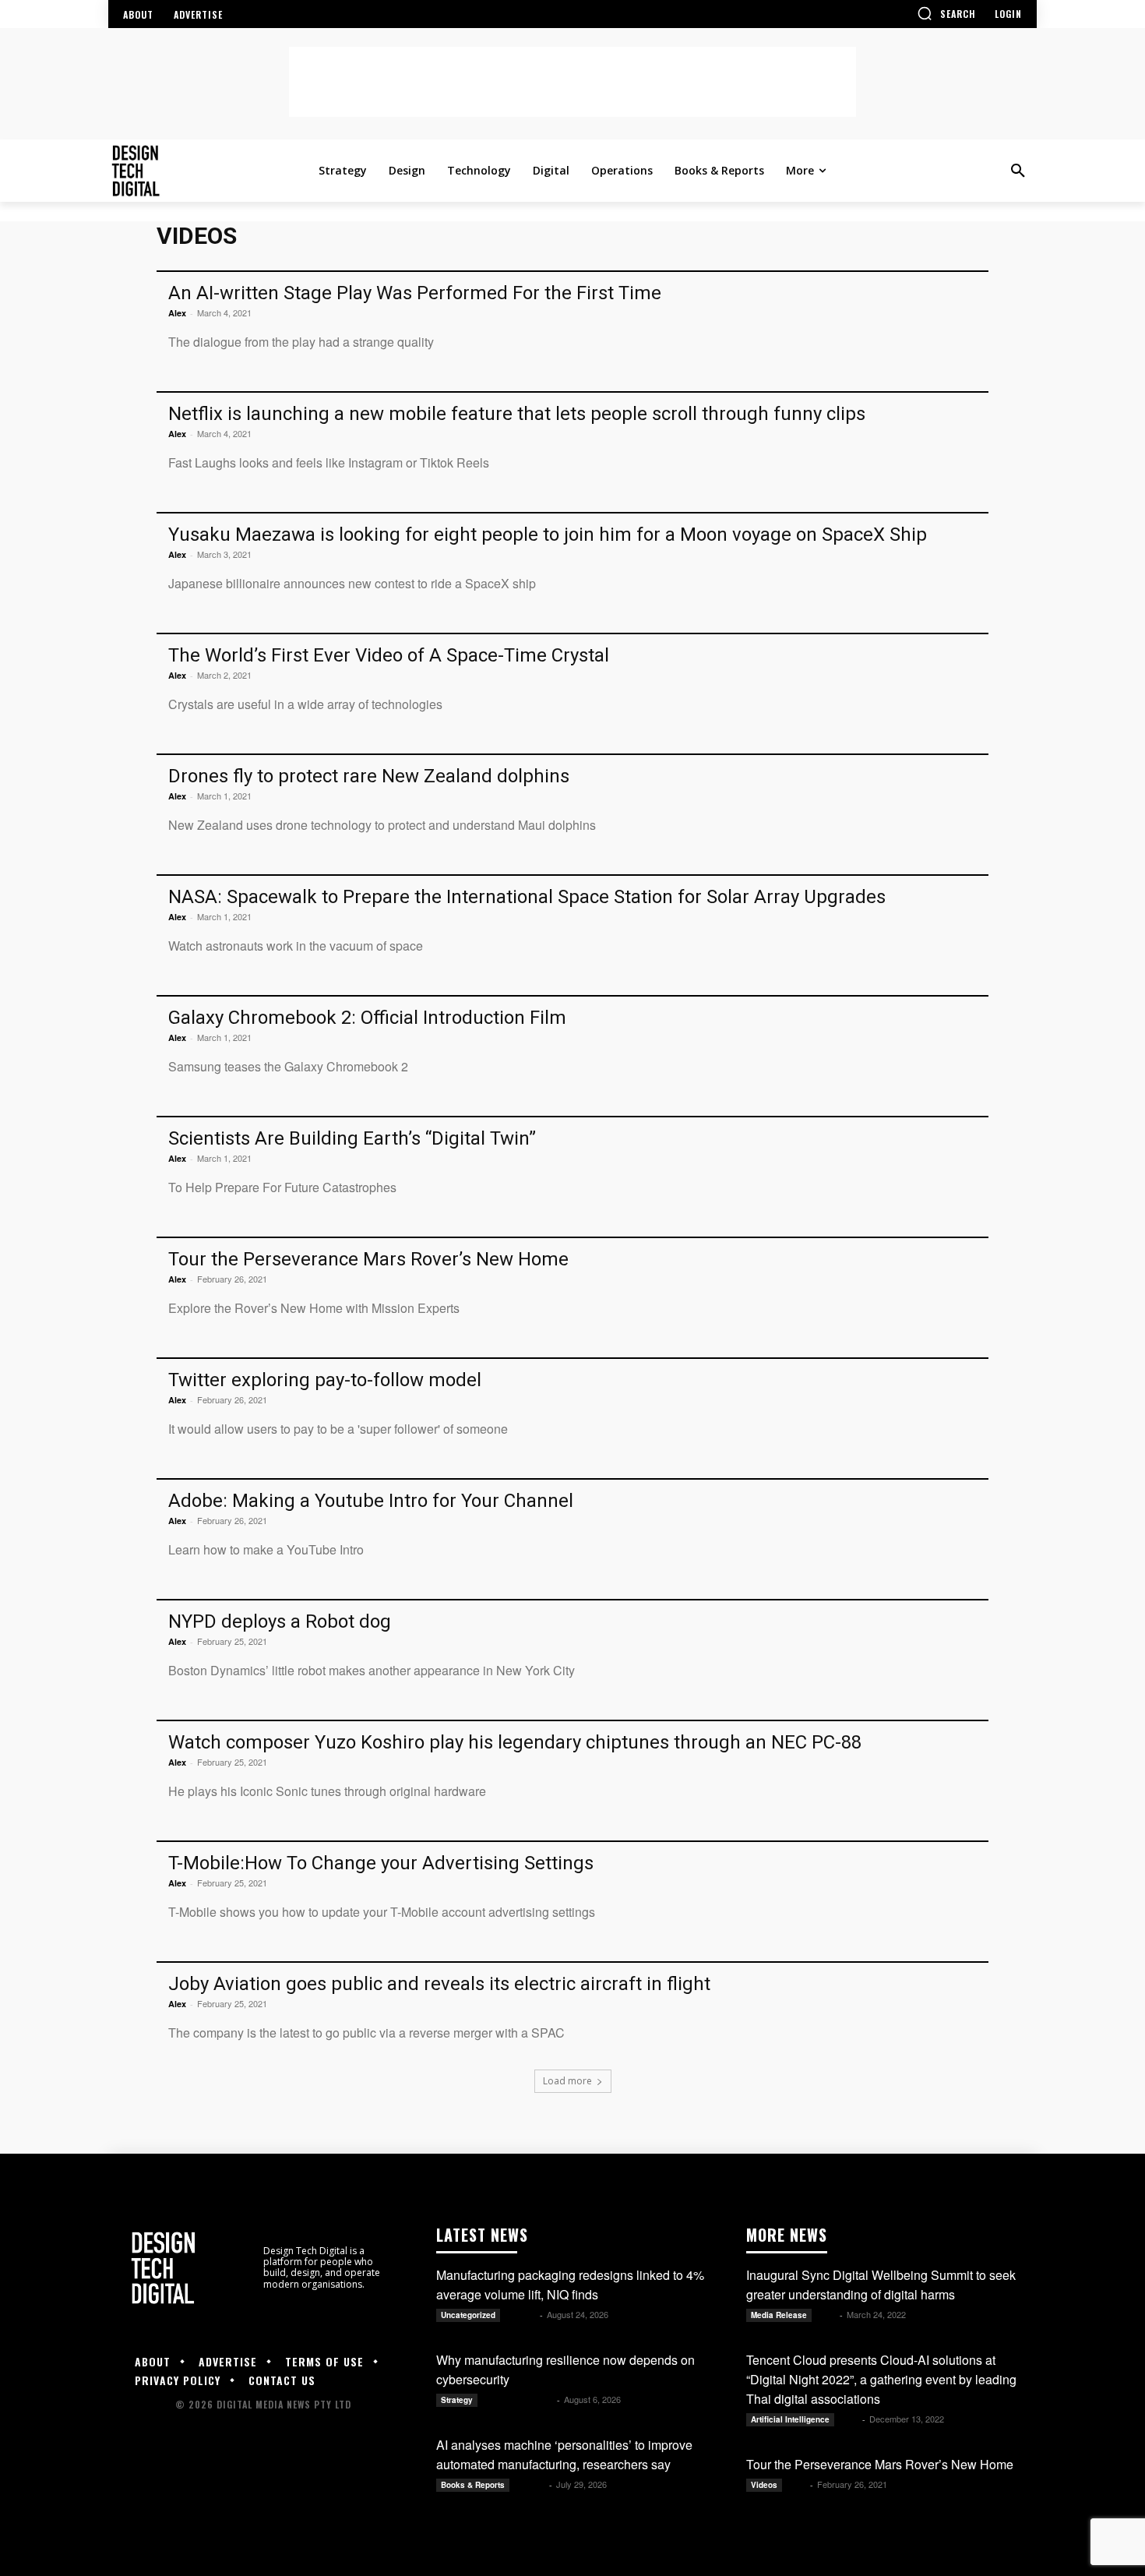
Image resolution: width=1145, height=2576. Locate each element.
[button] (946, 13)
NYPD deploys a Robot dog (280, 1621)
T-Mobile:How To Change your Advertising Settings (381, 1863)
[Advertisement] (572, 82)
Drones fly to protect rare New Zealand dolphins (369, 776)
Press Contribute (518, 2400)
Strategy (457, 2400)
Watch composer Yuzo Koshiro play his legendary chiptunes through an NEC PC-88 (515, 1742)
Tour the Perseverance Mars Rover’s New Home (368, 1259)
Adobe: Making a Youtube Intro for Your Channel (371, 1501)
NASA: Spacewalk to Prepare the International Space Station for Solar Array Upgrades (527, 897)
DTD (827, 2315)
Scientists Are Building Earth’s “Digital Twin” (352, 1138)
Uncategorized (468, 2315)
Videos (764, 2485)
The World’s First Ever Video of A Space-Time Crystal (389, 655)
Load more (567, 2081)
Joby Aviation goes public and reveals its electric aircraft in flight (439, 1984)
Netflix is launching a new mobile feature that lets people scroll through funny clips (517, 414)
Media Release (779, 2315)
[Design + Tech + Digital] (210, 171)
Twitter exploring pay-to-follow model (325, 1380)
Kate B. (521, 2315)
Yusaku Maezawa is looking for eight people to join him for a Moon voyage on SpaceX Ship (548, 535)
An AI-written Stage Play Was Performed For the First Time (415, 293)
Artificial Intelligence (790, 2419)
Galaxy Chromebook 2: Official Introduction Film (367, 1018)
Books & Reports (473, 2485)
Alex (177, 313)
